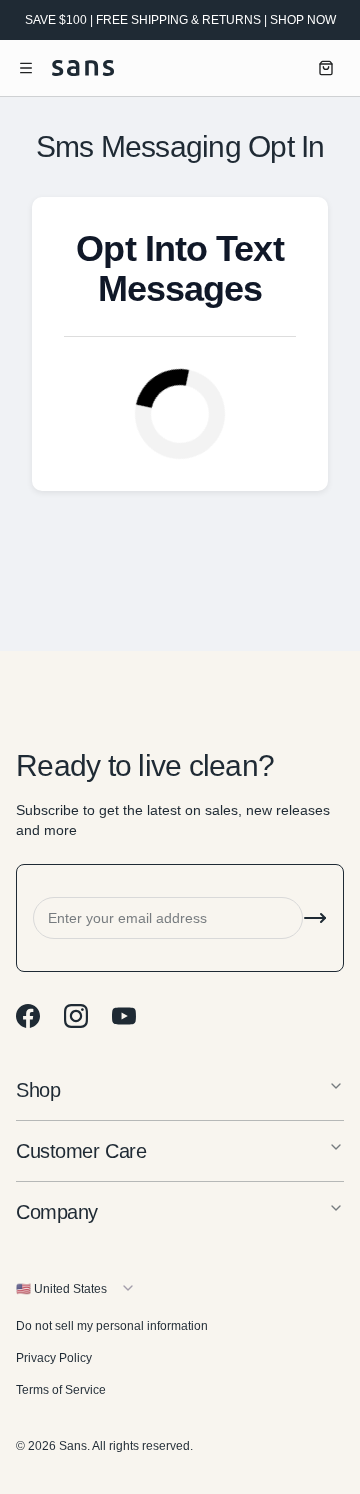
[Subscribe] (315, 918)
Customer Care (81, 1151)
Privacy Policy (54, 1358)
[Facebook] (28, 1016)
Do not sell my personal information (112, 1326)
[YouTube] (124, 1016)
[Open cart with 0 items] (326, 68)
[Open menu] (26, 68)
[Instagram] (76, 1016)
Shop (38, 1090)
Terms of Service (61, 1390)
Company (57, 1212)
